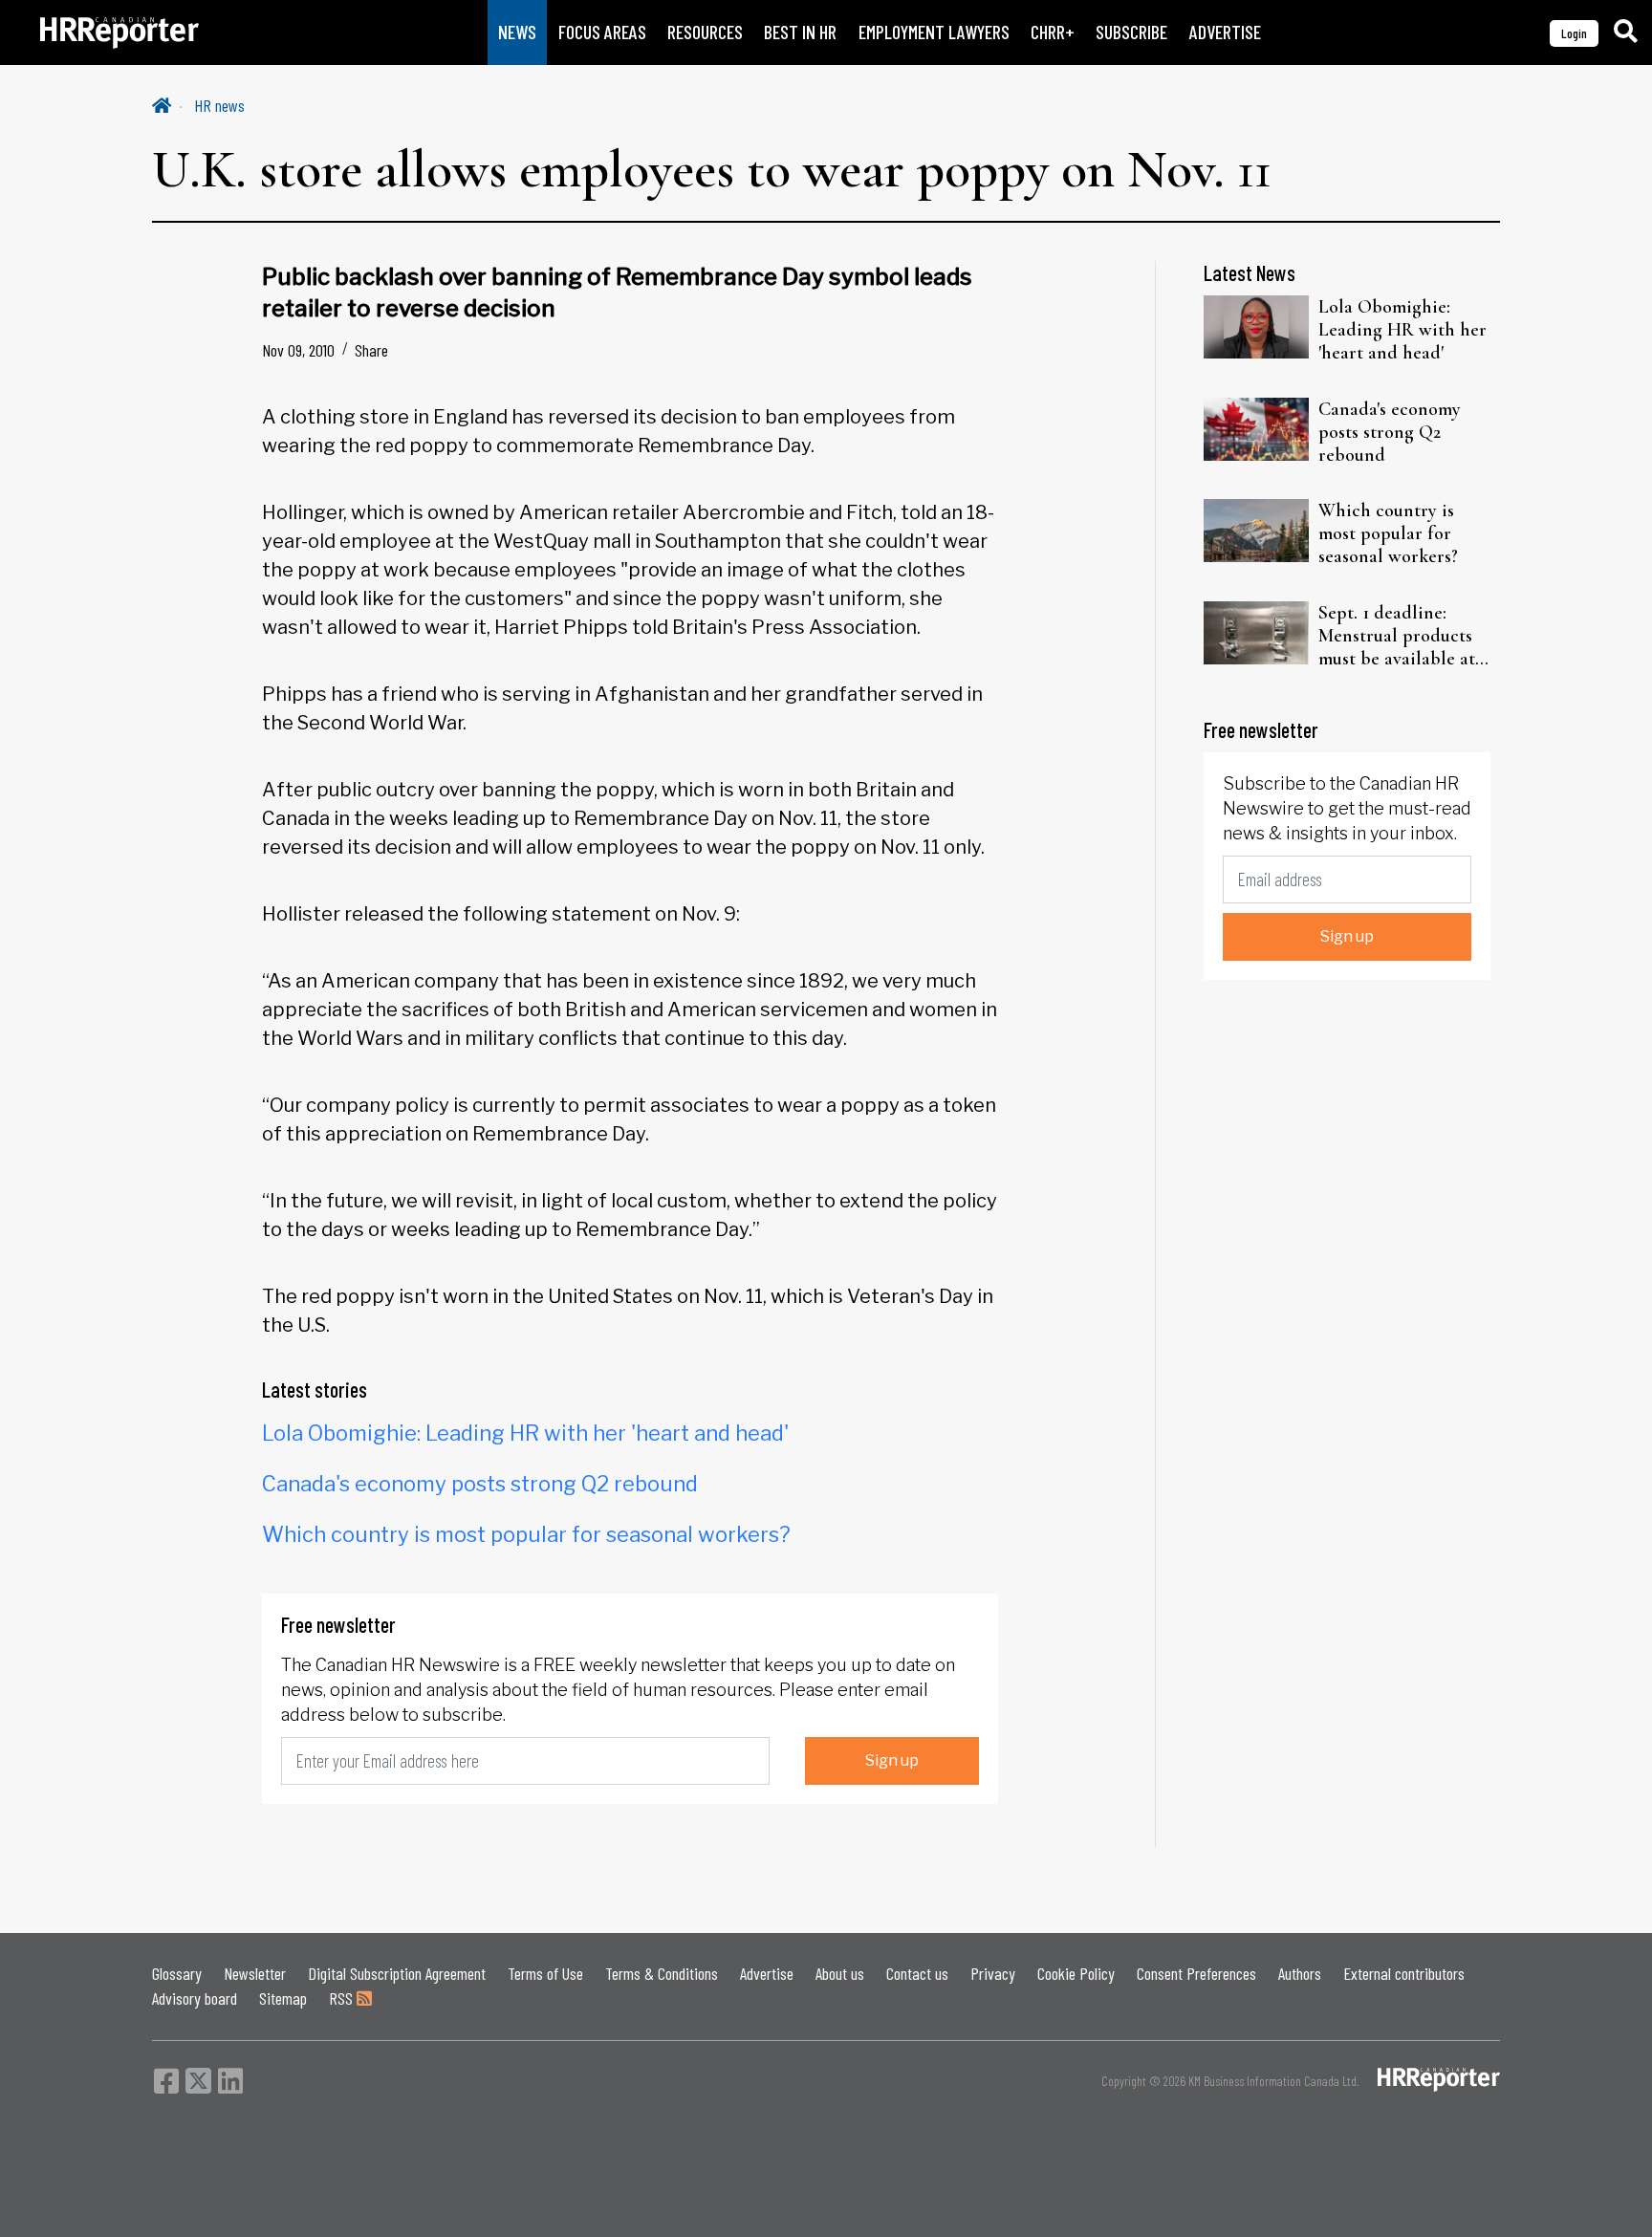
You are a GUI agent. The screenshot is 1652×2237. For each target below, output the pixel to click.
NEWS (517, 32)
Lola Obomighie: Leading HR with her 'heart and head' (525, 1433)
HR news (219, 105)
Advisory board (195, 1998)
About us (840, 1973)
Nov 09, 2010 (298, 350)
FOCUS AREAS (602, 32)
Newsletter (255, 1973)
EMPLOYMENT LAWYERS (934, 32)
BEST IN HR (800, 32)
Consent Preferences (1196, 1973)
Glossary (177, 1973)
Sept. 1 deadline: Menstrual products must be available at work (1397, 636)
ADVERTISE (1225, 32)
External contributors (1404, 1973)
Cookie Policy (1076, 1973)
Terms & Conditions (662, 1973)
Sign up (892, 1760)
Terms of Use (545, 1973)
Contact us (917, 1973)
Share (371, 350)
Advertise (767, 1973)
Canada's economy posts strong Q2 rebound (480, 1484)
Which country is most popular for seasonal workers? (526, 1534)
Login (1574, 33)
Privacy (993, 1973)
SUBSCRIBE (1131, 32)
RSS (343, 1998)
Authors (1300, 1973)
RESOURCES (705, 32)
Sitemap (283, 1998)
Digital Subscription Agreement (397, 1973)
